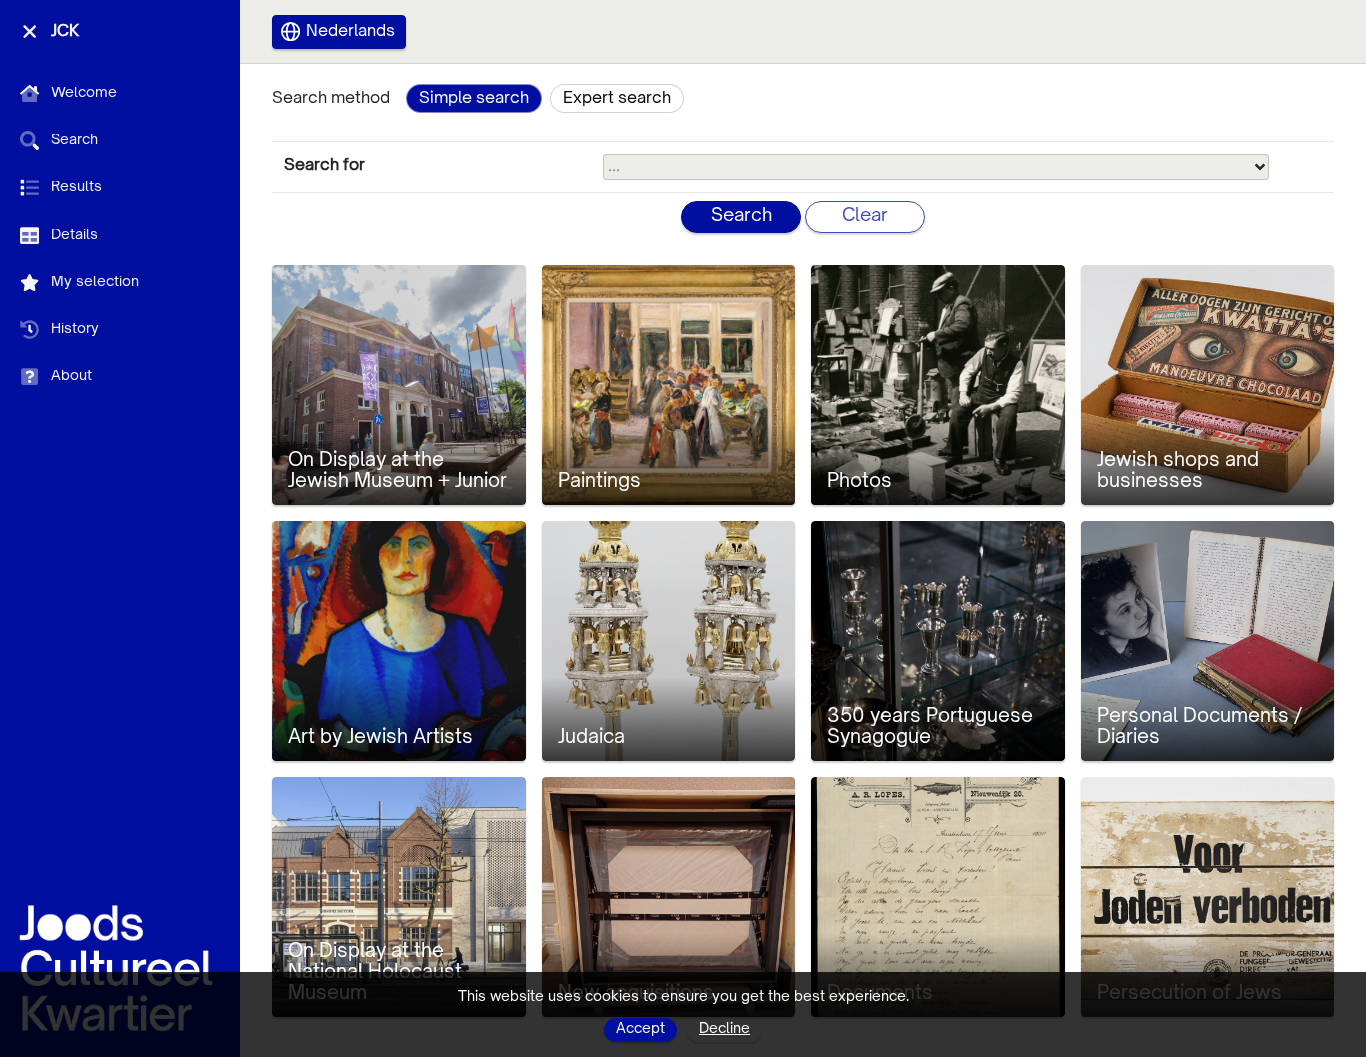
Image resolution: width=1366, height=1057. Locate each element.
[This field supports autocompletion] (1260, 167)
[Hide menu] (29, 31)
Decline (724, 1029)
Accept (640, 1029)
